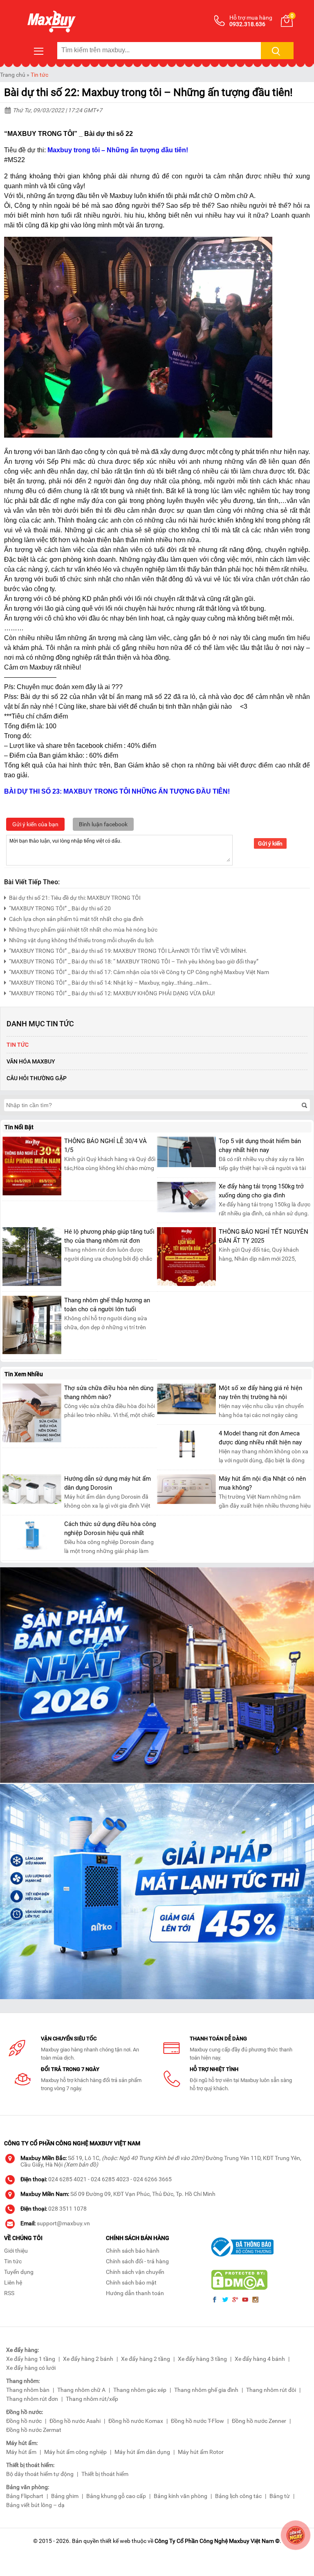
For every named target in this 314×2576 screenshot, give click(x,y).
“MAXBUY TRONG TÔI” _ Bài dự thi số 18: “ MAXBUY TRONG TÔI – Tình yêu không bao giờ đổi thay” (134, 961)
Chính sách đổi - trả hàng (137, 2261)
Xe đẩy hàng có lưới (31, 2368)
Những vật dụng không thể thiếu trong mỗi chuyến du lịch (81, 940)
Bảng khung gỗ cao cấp (116, 2496)
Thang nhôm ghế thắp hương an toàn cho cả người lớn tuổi (107, 1305)
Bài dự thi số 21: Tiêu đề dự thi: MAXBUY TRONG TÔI (75, 898)
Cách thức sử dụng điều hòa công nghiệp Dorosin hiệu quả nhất (110, 1528)
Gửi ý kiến (270, 843)
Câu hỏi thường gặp (37, 1078)
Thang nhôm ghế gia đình (206, 2390)
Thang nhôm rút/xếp (92, 2399)
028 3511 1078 (67, 2209)
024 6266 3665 (153, 2179)
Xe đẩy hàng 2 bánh (88, 2359)
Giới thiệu (16, 2251)
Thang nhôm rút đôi (271, 2390)
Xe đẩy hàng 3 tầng (202, 2359)
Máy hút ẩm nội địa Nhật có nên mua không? (262, 1483)
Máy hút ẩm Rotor (201, 2452)
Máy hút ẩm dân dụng (142, 2452)
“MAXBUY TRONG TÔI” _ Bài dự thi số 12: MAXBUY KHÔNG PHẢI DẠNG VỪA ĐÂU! (112, 993)
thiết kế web (115, 2541)
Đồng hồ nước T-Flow (197, 2421)
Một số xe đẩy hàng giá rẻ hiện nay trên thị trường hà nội (260, 1393)
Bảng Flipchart (25, 2496)
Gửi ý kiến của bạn (35, 824)
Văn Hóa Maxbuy (31, 1061)
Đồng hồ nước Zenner (259, 2421)
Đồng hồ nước (24, 2421)
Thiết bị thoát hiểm (105, 2474)
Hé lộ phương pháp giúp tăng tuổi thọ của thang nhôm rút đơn (109, 1236)
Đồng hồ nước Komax (136, 2421)
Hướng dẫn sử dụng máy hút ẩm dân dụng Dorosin (108, 1483)
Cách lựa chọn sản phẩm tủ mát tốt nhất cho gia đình (76, 919)
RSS (9, 2293)
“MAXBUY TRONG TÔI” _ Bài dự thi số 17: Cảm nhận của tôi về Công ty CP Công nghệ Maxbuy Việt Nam (139, 972)
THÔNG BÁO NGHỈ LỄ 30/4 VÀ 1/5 (105, 1146)
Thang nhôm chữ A (81, 2390)
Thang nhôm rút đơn (32, 2399)
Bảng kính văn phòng (181, 2496)
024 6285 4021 (67, 2179)
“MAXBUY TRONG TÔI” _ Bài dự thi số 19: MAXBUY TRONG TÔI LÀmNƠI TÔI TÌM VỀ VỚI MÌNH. (128, 951)
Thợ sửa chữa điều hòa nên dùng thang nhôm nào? (109, 1393)
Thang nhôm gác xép (140, 2390)
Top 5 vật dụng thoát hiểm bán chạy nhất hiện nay (260, 1146)
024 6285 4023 (110, 2179)
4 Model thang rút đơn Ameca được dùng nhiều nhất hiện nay (260, 1438)
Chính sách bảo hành (133, 2251)
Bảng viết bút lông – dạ (35, 2505)
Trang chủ (13, 75)
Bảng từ (280, 2496)
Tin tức (39, 75)
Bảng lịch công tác (238, 2496)
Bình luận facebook (103, 824)
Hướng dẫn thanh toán (135, 2293)
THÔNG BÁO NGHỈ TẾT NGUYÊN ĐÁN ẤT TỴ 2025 (264, 1236)
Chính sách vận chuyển (135, 2272)
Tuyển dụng (19, 2272)
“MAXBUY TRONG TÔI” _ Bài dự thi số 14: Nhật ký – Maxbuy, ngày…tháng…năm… (110, 983)
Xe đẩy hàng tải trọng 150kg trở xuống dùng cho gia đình (261, 1191)
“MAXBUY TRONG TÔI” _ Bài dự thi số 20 (60, 908)
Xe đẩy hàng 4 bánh (260, 2359)
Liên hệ (13, 2282)
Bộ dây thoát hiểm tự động (40, 2474)
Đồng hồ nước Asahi (75, 2421)
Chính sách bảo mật (131, 2282)
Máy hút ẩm (21, 2452)
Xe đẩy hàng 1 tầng (31, 2359)
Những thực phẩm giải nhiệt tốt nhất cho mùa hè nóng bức (83, 930)
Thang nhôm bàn (28, 2390)
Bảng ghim (65, 2496)
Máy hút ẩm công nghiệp (75, 2452)
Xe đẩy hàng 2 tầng (146, 2359)
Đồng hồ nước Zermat (34, 2430)
